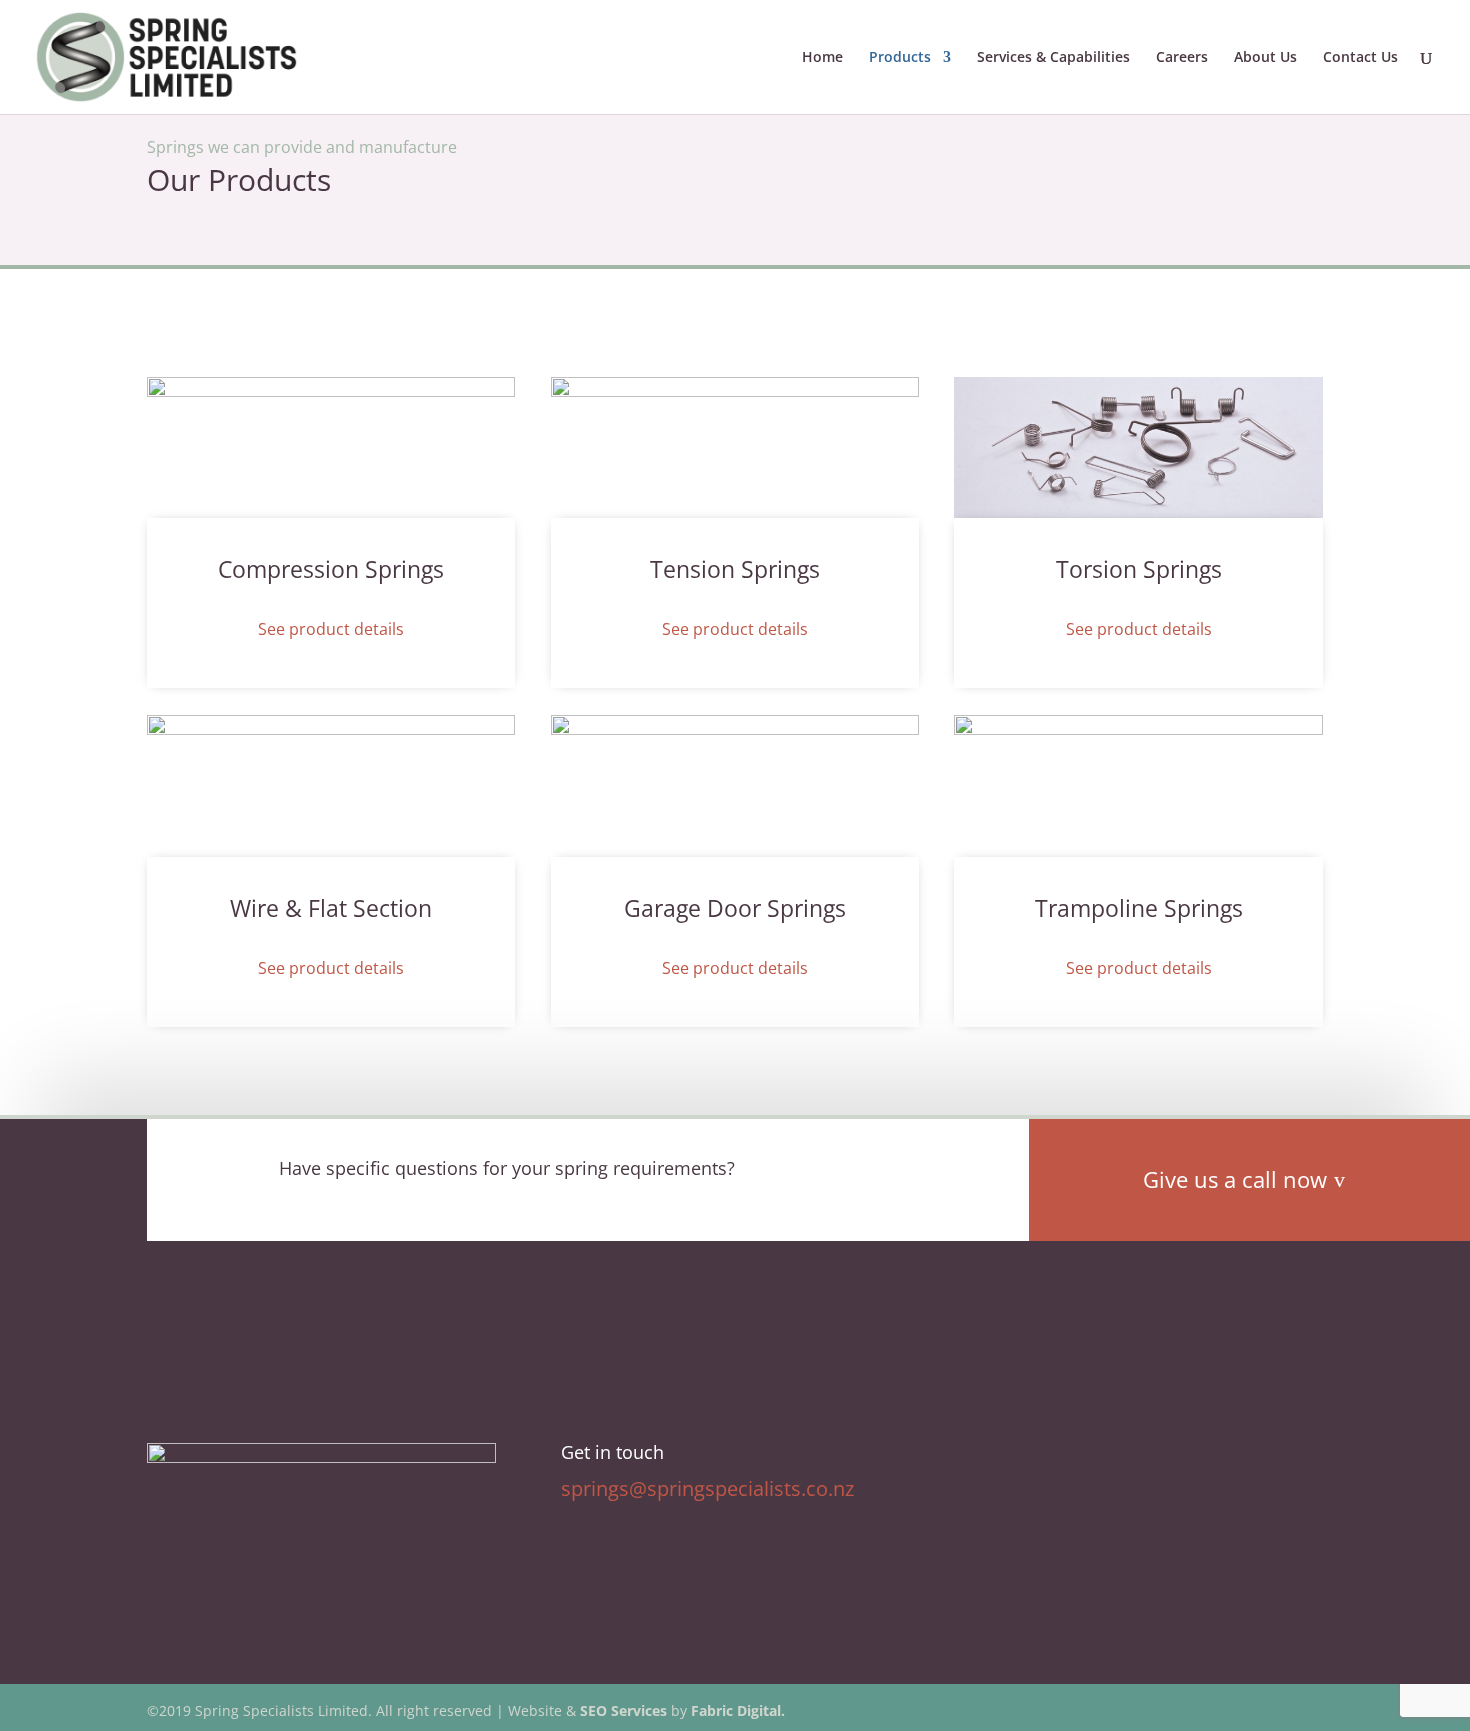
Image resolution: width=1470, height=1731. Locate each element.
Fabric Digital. (738, 1710)
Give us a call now (1235, 1179)
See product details (331, 629)
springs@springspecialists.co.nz (707, 1488)
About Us (1265, 58)
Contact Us (1360, 58)
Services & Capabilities (1053, 58)
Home (822, 58)
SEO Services (623, 1710)
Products (900, 58)
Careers (1182, 58)
